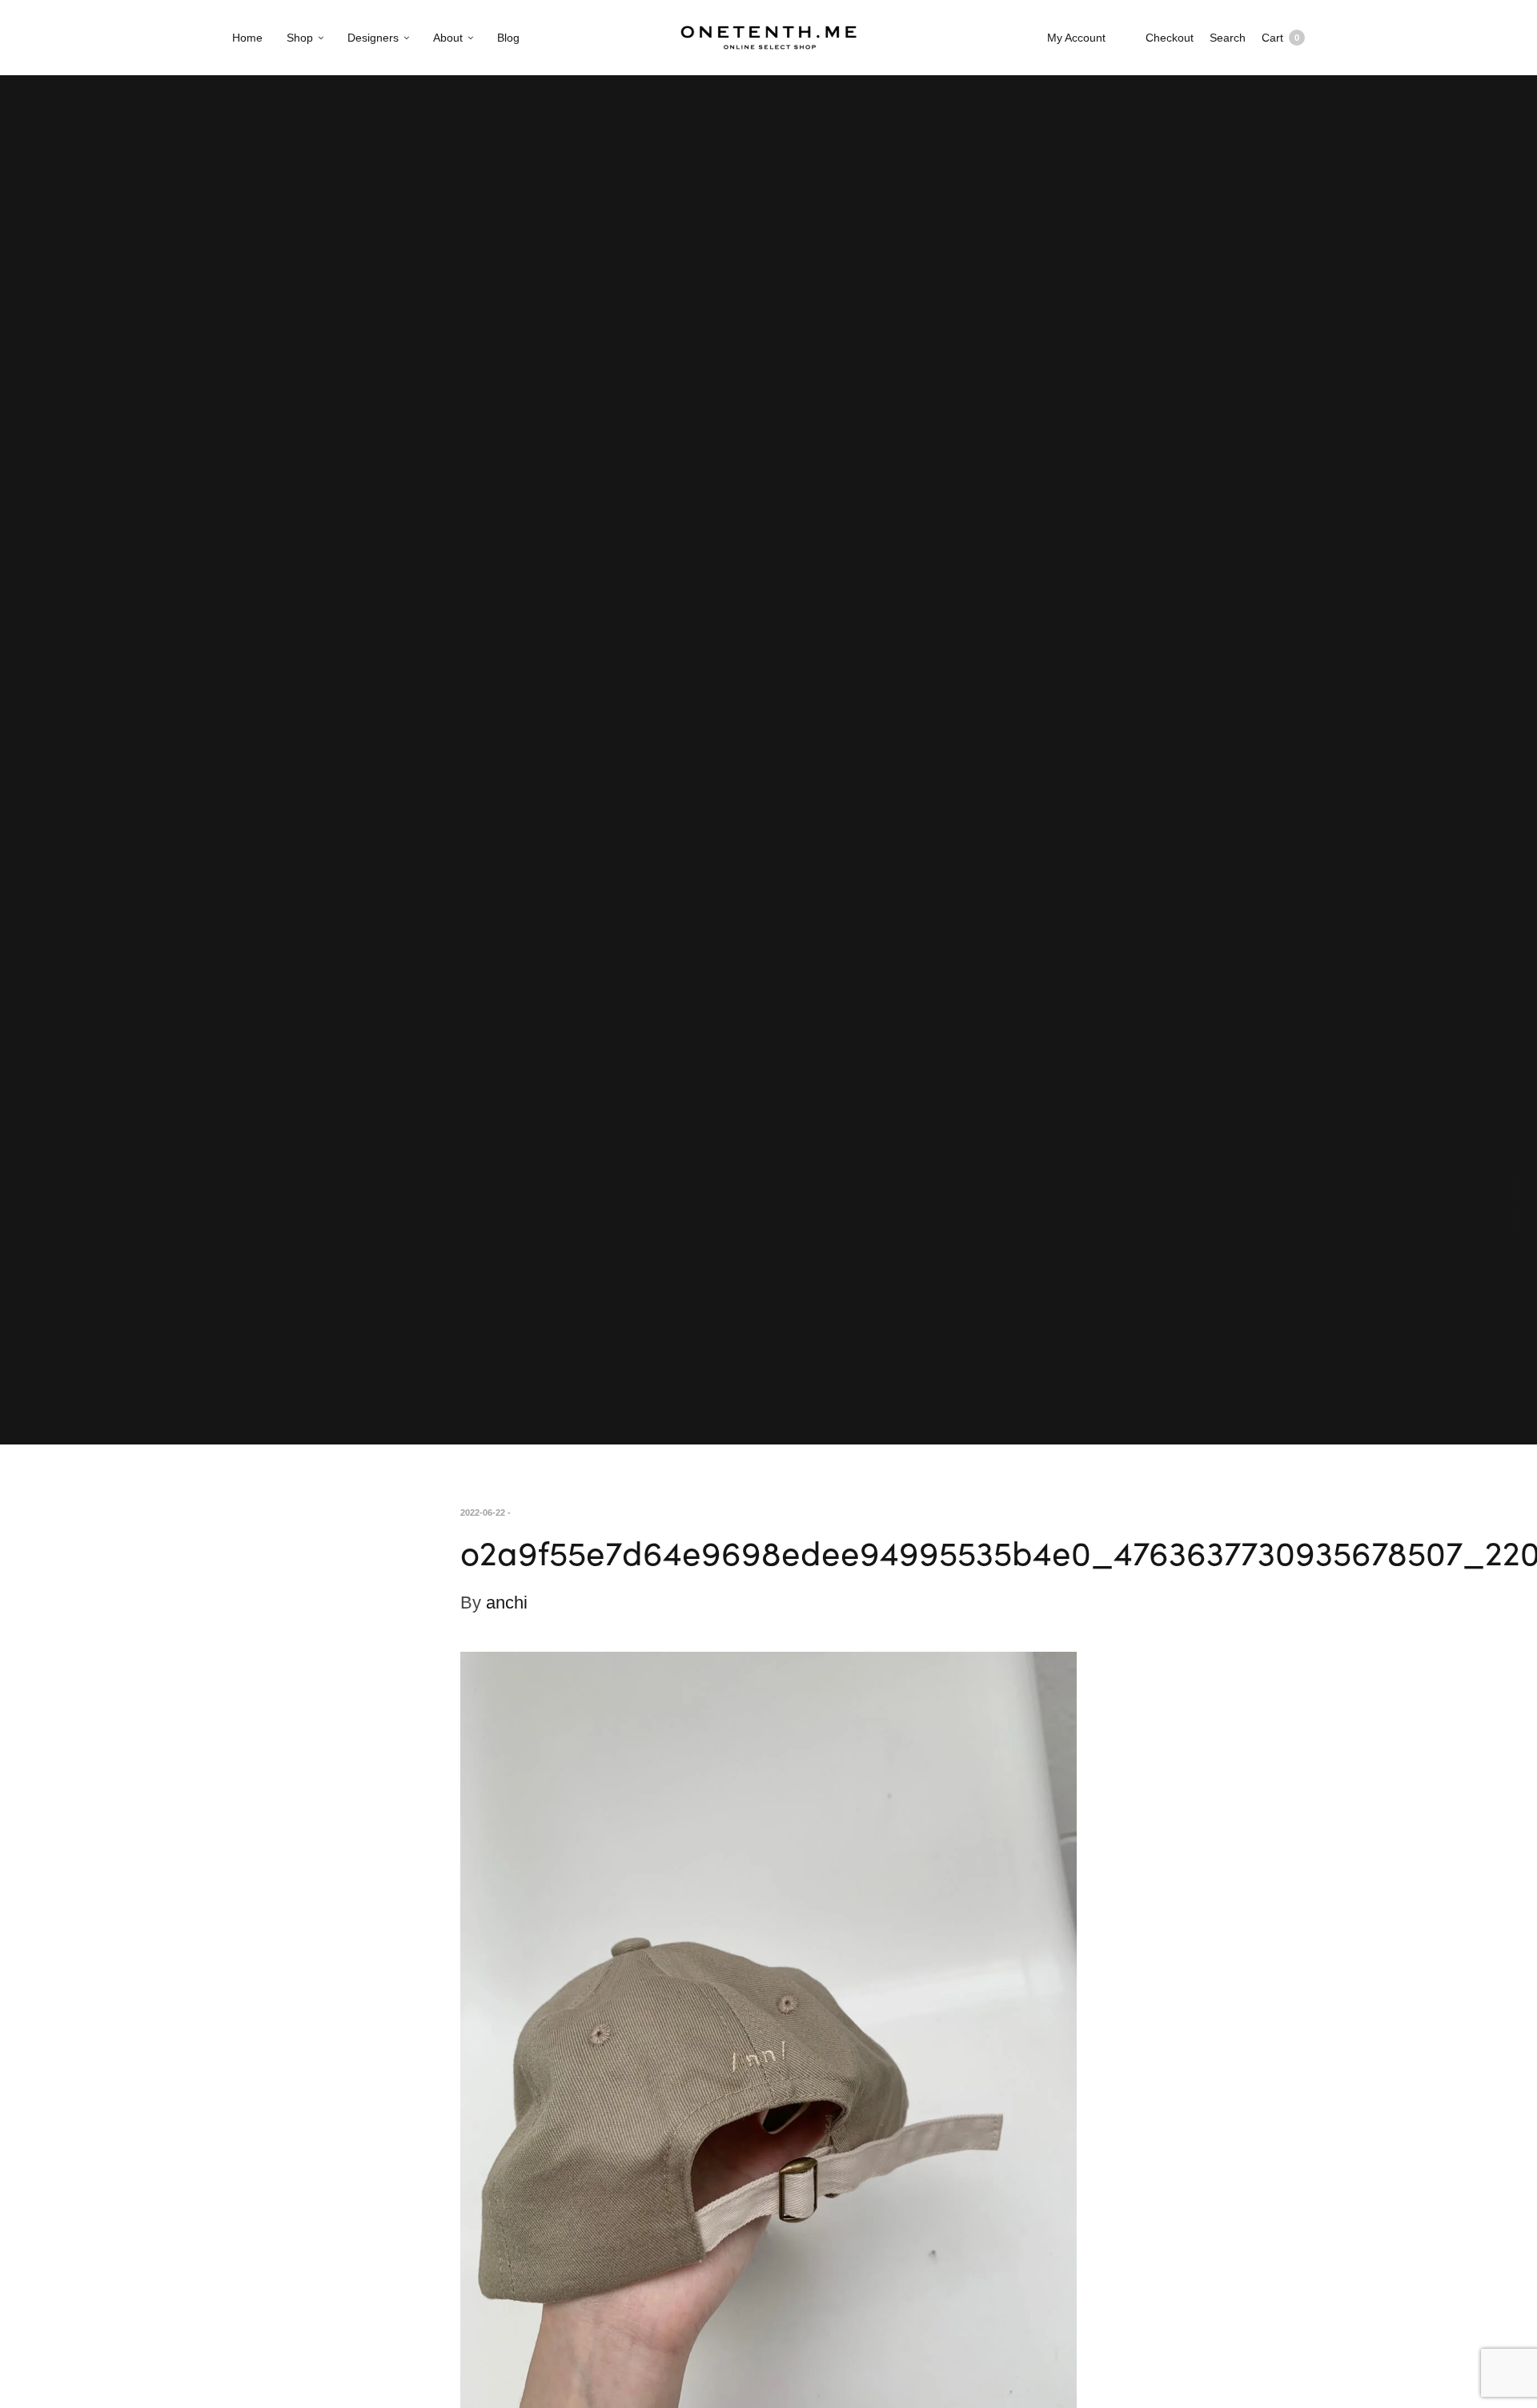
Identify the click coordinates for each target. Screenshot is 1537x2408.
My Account (1076, 38)
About (448, 38)
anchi (507, 1603)
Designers (373, 38)
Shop (300, 38)
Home (247, 38)
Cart (1280, 38)
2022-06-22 (483, 1513)
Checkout (1170, 38)
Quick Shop (1517, 1204)
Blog (508, 38)
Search (1228, 38)
